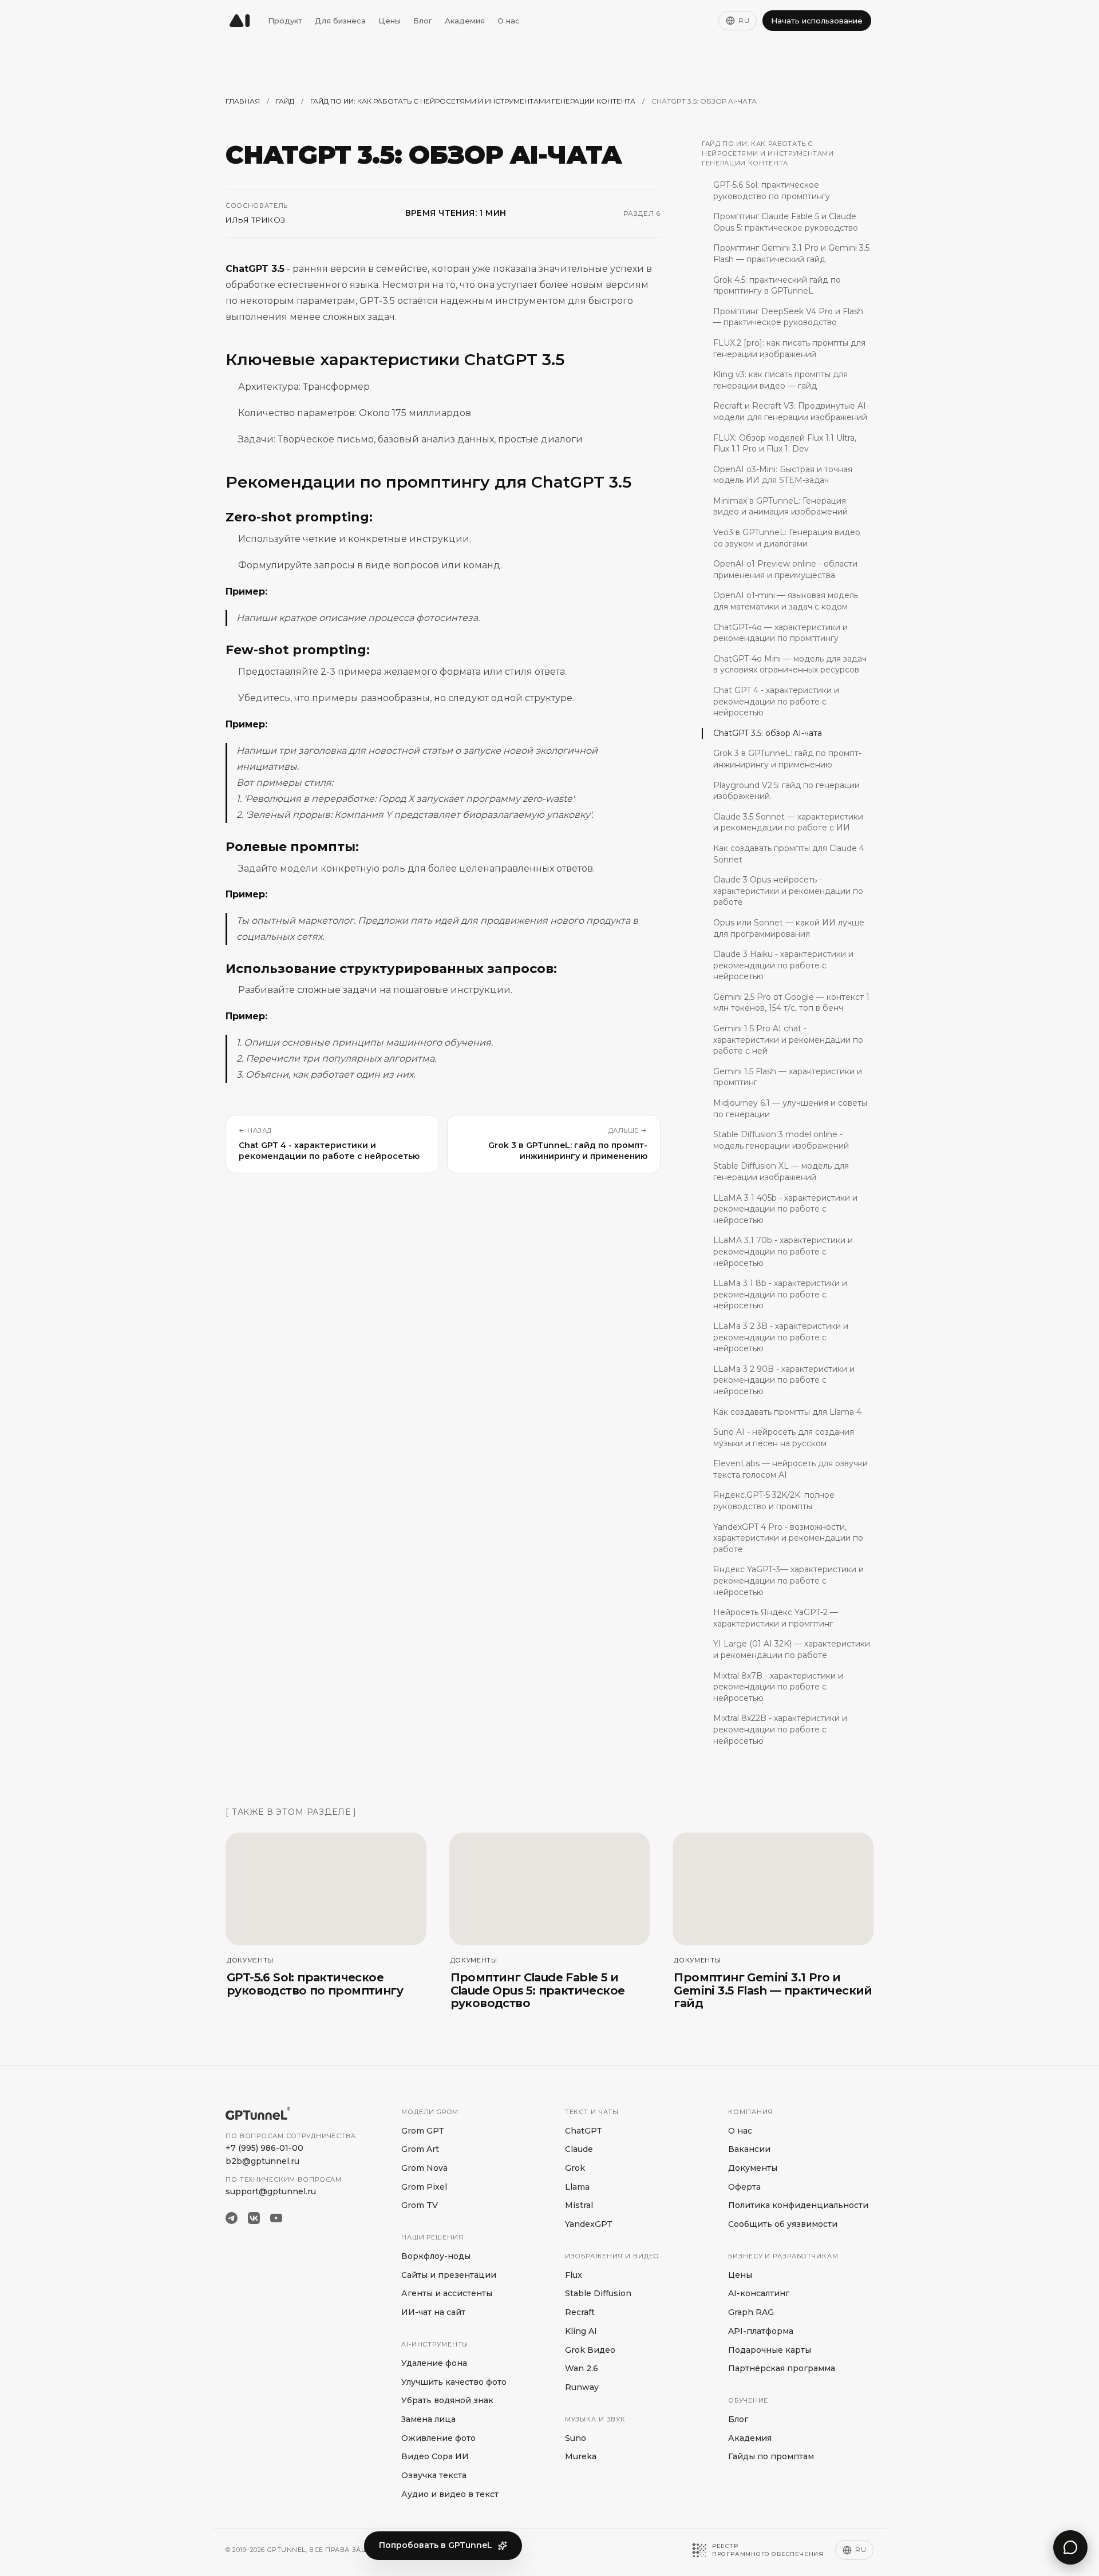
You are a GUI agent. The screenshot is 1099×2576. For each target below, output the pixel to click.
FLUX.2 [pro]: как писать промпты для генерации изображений (789, 349)
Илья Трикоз (256, 220)
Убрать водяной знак (447, 2400)
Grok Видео (590, 2350)
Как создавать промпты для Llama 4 (787, 1411)
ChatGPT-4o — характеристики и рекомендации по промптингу (780, 632)
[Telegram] (232, 2218)
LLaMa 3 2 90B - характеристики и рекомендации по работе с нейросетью (784, 1380)
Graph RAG (751, 2312)
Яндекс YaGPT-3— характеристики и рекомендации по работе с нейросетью (788, 1580)
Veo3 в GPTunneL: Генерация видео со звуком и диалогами (787, 538)
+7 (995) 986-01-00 (264, 2148)
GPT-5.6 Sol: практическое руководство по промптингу (772, 191)
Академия (465, 21)
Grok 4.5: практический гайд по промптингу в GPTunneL (777, 285)
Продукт (285, 21)
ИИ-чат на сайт (433, 2312)
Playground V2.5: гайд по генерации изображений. (786, 790)
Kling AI (581, 2331)
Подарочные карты (770, 2350)
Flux (574, 2275)
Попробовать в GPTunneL (436, 2545)
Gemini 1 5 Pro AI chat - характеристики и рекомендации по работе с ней (788, 1040)
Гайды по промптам (771, 2456)
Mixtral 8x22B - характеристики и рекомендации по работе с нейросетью (780, 1729)
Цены (390, 21)
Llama (577, 2187)
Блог (423, 21)
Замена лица (428, 2419)
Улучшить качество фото (454, 2382)
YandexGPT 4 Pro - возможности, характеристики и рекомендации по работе (788, 1538)
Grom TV (420, 2205)
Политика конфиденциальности (798, 2205)
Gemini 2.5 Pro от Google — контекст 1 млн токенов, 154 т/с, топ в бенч (791, 1003)
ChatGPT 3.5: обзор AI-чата (768, 733)
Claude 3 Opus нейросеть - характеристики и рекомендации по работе (788, 891)
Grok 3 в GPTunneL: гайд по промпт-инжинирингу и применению (787, 759)
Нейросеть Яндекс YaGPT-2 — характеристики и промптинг (776, 1618)
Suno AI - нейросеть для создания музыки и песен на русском (784, 1438)
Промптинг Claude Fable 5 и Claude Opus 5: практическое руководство (786, 222)
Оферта (744, 2187)
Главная (243, 101)
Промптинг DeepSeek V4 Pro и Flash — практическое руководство (788, 316)
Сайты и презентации (449, 2275)
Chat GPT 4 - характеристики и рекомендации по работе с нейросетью (776, 701)
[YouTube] (276, 2218)
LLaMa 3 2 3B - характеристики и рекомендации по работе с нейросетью (781, 1337)
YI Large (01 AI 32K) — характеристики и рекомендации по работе (792, 1649)
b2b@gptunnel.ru (262, 2161)
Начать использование (817, 21)
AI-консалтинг (759, 2293)
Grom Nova (424, 2168)
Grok (575, 2168)
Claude (579, 2149)
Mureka (581, 2456)
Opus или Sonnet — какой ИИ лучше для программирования (789, 928)
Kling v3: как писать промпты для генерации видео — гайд (780, 380)
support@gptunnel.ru (271, 2191)
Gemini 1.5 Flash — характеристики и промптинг (788, 1077)
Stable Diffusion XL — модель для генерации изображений (781, 1172)
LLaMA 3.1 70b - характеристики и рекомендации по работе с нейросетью (783, 1251)
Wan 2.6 (582, 2368)
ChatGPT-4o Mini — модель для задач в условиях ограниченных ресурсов (790, 664)
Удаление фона (434, 2363)
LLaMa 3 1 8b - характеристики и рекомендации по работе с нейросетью (780, 1294)
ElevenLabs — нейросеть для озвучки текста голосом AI (790, 1469)
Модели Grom (430, 2112)
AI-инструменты (435, 2344)
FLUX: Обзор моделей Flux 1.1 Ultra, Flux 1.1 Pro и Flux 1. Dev (785, 443)
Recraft (580, 2312)
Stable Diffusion (598, 2293)
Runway (582, 2387)
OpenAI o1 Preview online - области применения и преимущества (785, 569)
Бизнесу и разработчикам (783, 2256)
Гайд (285, 101)
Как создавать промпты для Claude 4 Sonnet (789, 854)
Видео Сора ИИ (435, 2456)
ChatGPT (584, 2131)
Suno (576, 2438)
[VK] (254, 2218)
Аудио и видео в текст (450, 2494)
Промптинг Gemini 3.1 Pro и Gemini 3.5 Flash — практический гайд (791, 254)
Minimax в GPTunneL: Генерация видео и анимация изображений (780, 507)
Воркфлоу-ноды (436, 2256)
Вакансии (749, 2149)
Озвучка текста (434, 2475)
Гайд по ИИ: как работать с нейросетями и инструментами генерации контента (473, 101)
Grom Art (420, 2149)
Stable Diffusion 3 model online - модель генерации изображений (781, 1140)
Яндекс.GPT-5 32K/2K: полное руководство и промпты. (774, 1501)
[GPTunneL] (240, 21)
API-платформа (761, 2331)
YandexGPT (589, 2224)
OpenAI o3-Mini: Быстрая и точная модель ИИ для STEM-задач (783, 474)
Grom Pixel (424, 2187)
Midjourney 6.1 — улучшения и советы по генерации (790, 1109)
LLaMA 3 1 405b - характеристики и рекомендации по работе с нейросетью (785, 1208)
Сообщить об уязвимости (783, 2224)
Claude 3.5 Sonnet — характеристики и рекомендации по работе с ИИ (788, 822)
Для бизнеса (340, 21)
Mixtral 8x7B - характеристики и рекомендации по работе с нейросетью (778, 1686)
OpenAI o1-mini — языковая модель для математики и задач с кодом (786, 601)
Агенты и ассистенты (447, 2293)
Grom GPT (423, 2131)
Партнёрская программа (782, 2368)
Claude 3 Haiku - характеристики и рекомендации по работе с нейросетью (783, 965)
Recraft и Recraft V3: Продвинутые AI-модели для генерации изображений (791, 411)
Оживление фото (438, 2438)
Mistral (579, 2205)
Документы (753, 2168)
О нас (509, 21)
